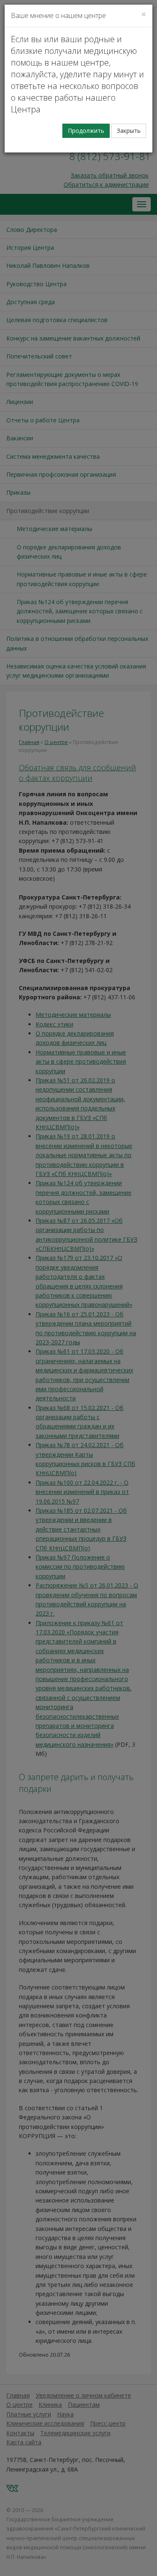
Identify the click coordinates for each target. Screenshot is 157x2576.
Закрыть (129, 131)
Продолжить (86, 131)
